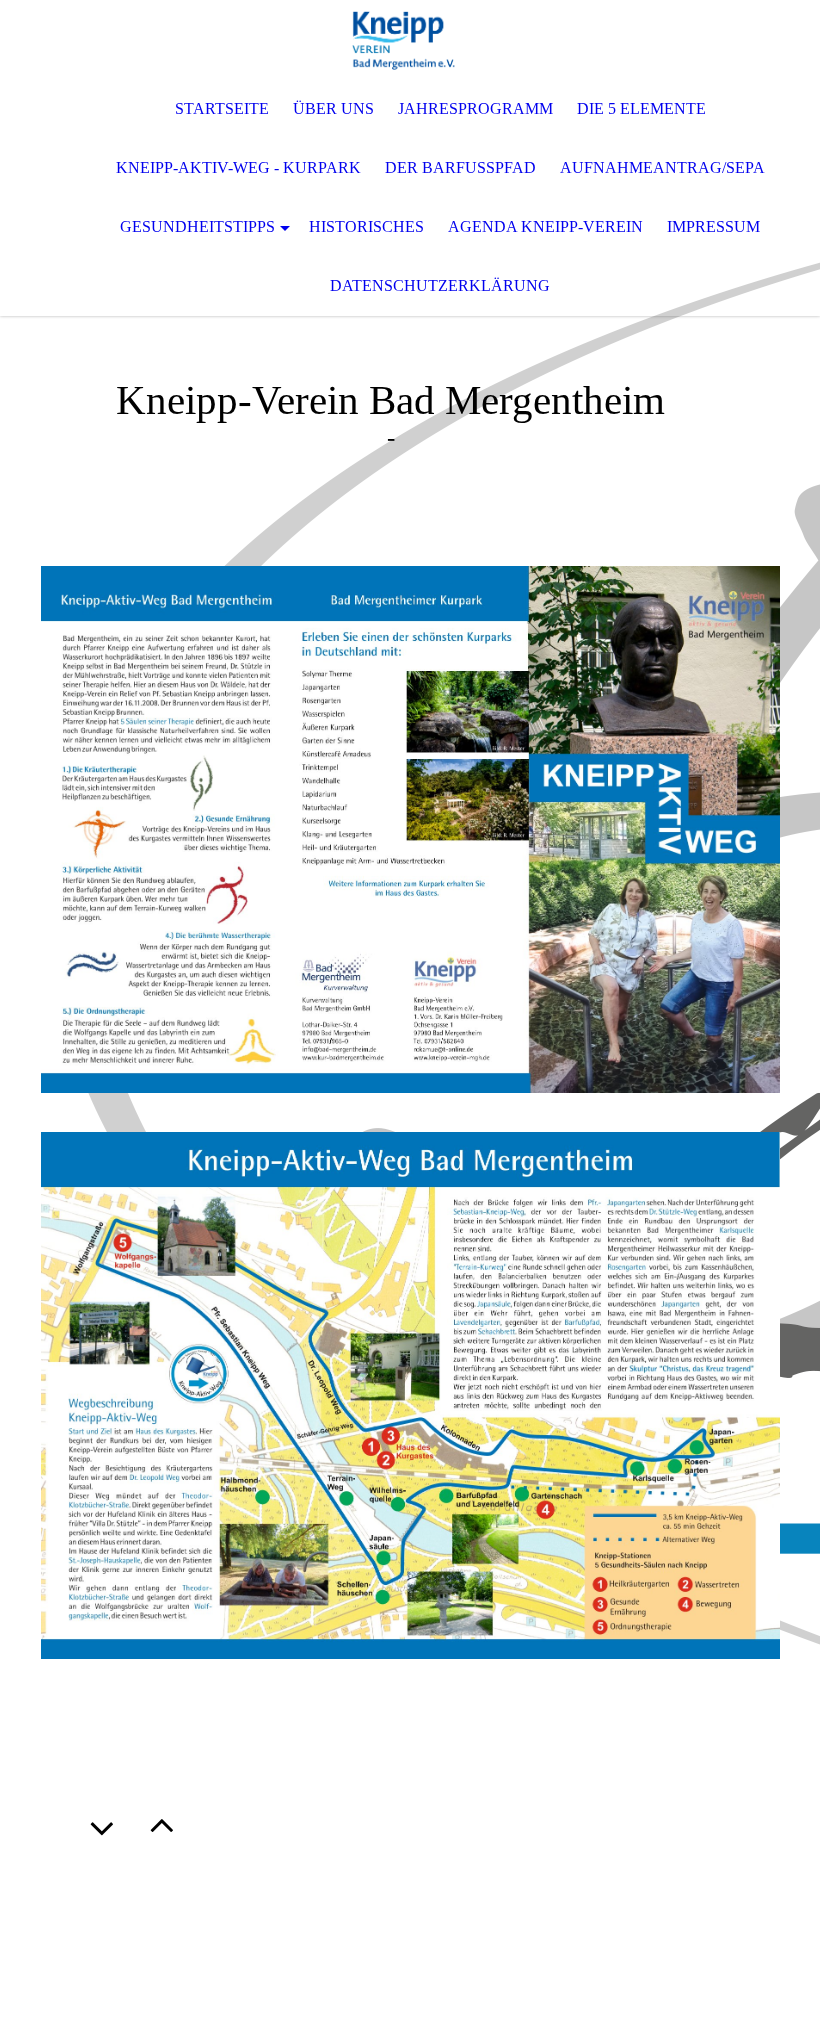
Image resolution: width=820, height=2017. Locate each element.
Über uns (333, 108)
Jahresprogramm (475, 108)
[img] (410, 40)
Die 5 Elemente (641, 108)
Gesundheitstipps (197, 226)
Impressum (713, 226)
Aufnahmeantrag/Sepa (662, 167)
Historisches (366, 226)
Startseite (222, 108)
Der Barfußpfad (460, 167)
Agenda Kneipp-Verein (545, 226)
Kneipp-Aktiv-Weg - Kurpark (238, 167)
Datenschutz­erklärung (440, 285)
